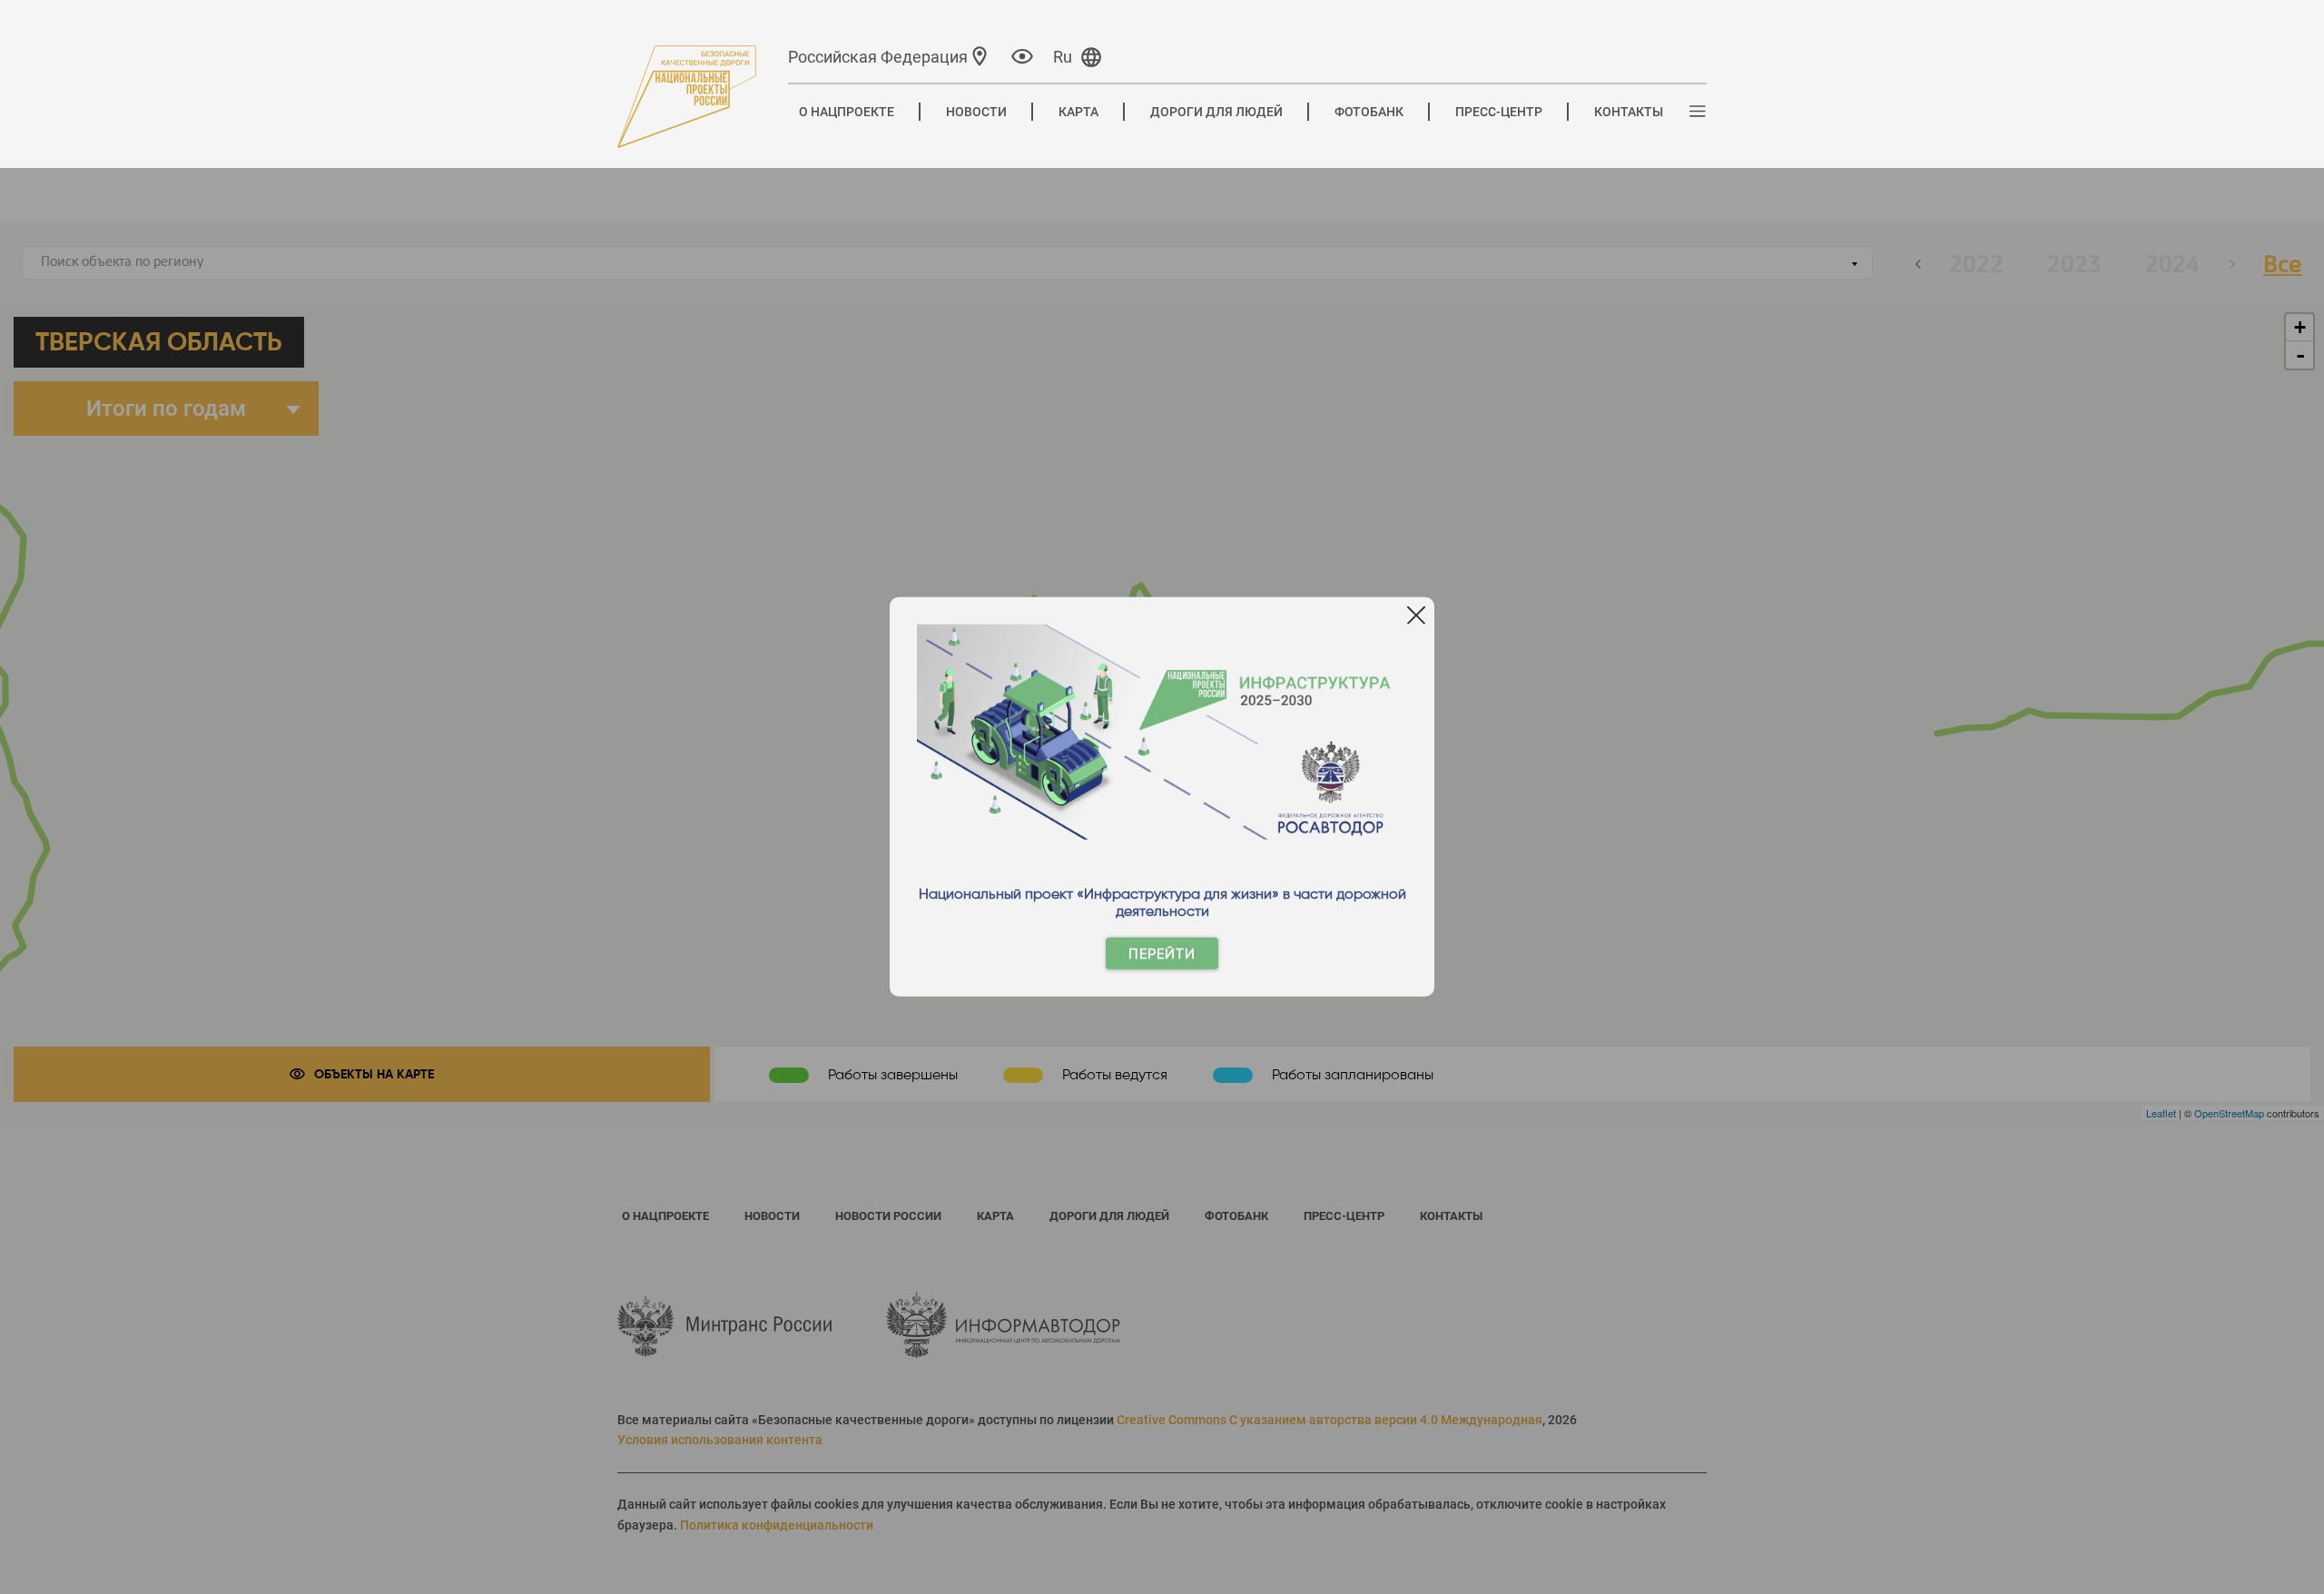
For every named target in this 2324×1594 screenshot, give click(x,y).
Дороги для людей (1216, 112)
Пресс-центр (1499, 112)
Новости (976, 112)
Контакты (1629, 112)
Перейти (1162, 954)
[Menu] (1698, 112)
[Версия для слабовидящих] (1022, 56)
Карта (1078, 112)
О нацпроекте (847, 112)
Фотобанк (1369, 112)
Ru (1063, 57)
